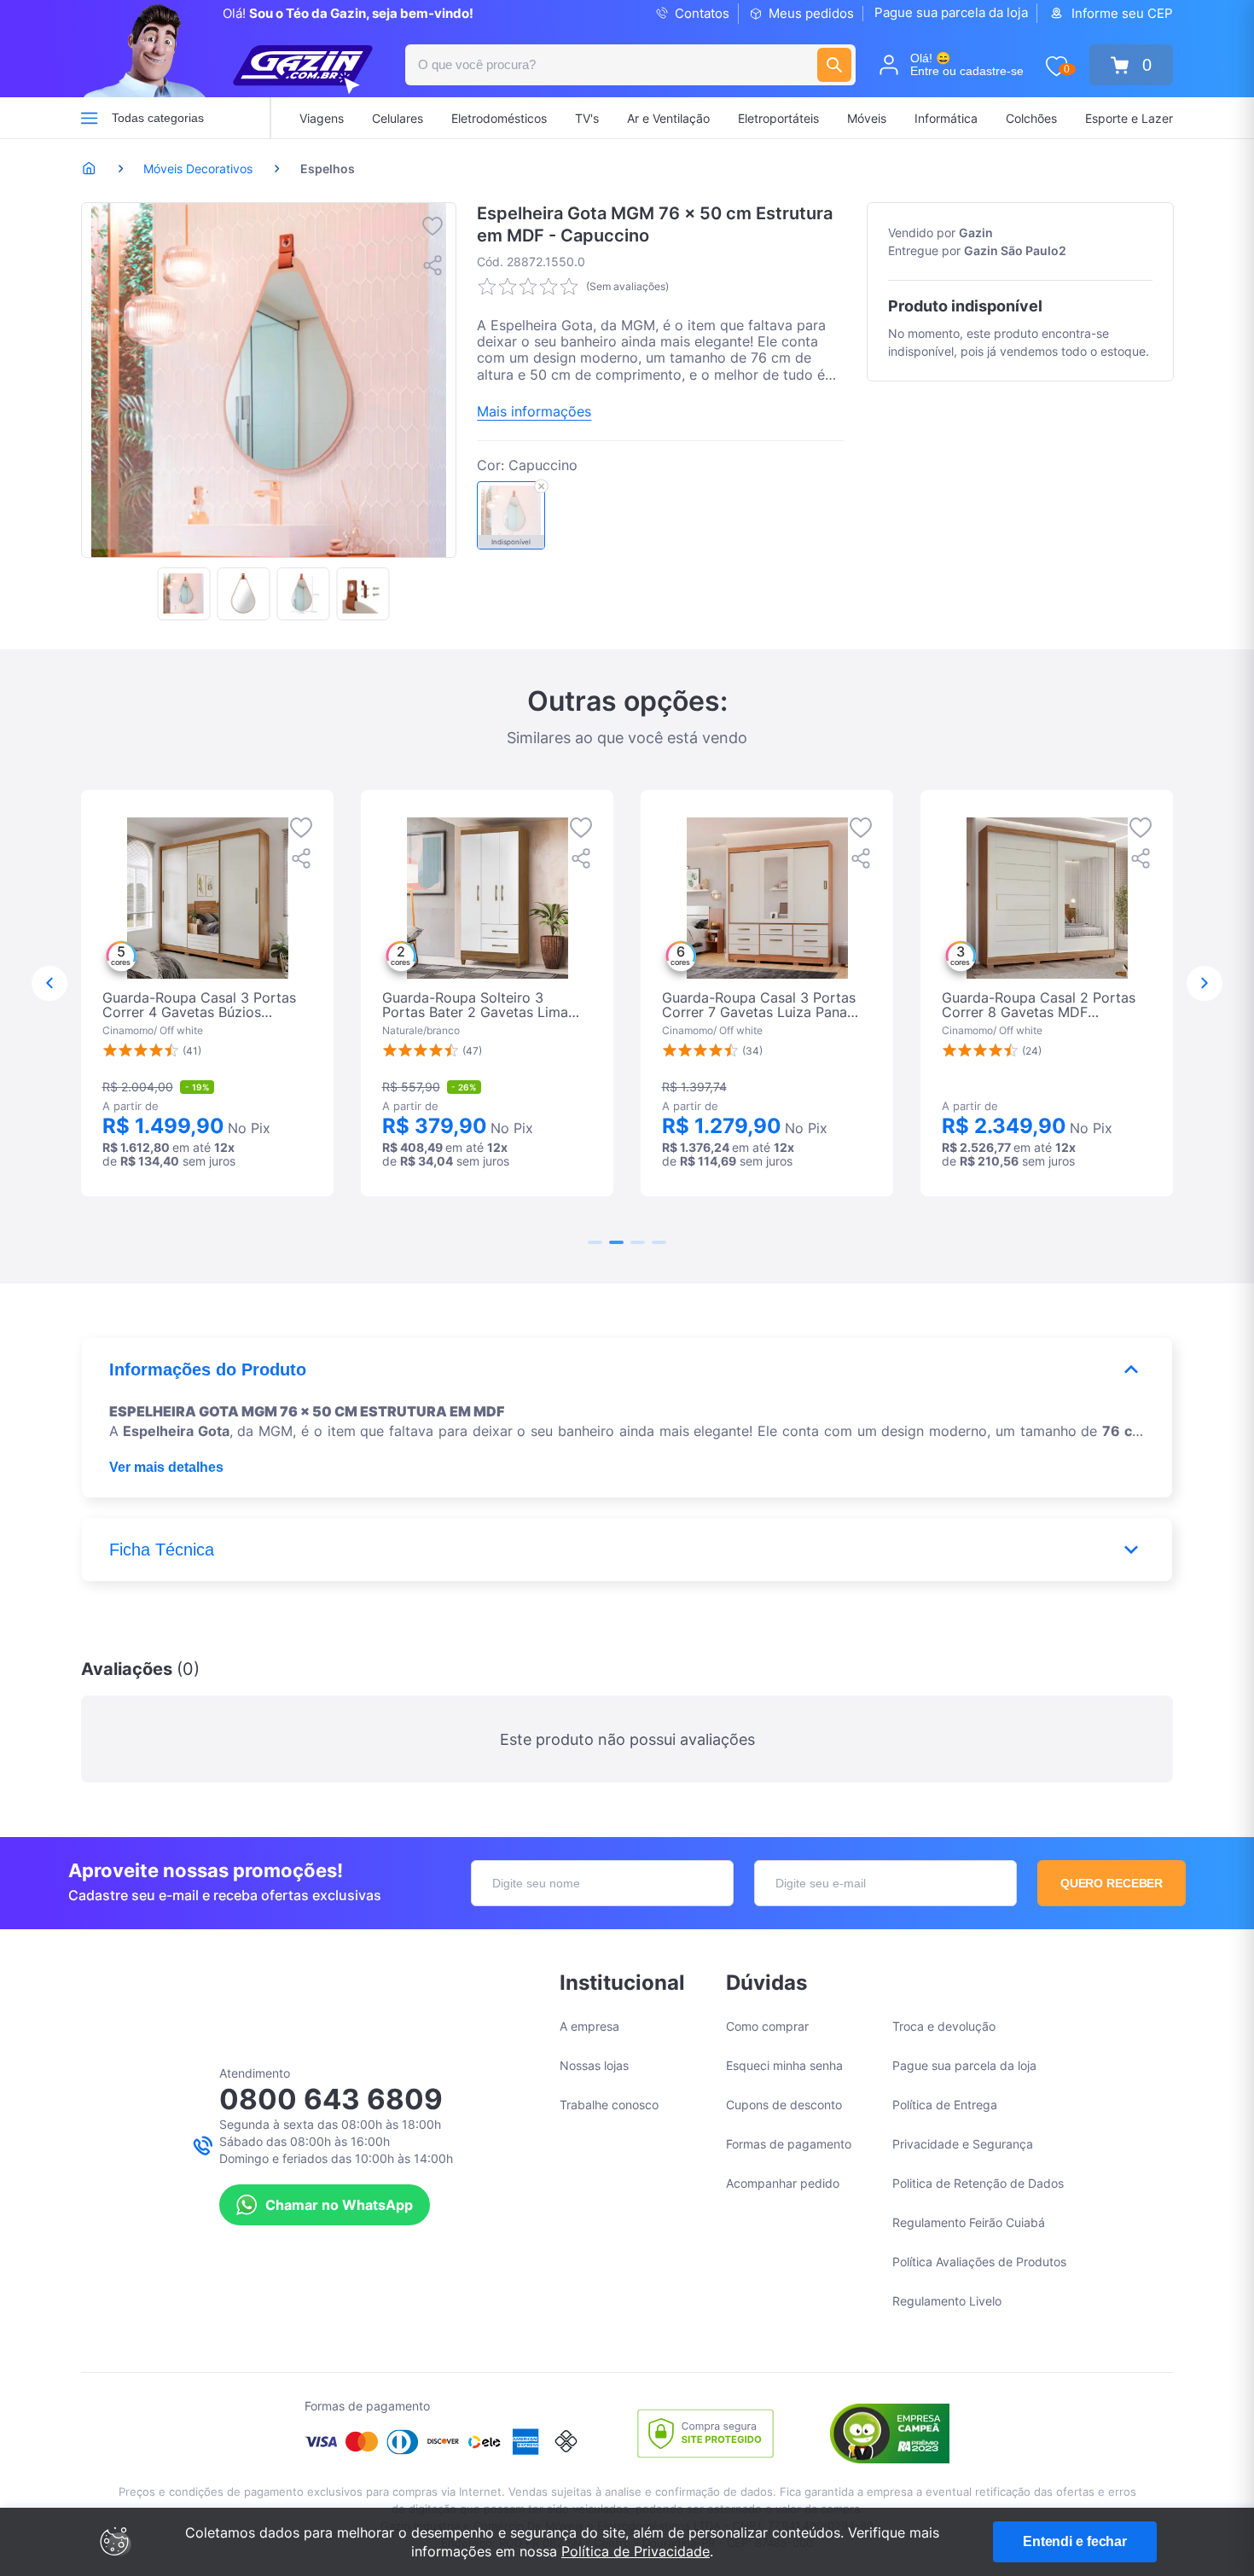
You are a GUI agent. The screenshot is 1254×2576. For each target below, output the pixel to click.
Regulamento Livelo (947, 2301)
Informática (946, 118)
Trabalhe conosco (609, 2105)
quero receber (1112, 1883)
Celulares (398, 118)
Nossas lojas (594, 2065)
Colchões (1031, 118)
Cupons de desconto (784, 2105)
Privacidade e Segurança (963, 2144)
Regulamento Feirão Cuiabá (969, 2222)
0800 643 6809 (331, 2099)
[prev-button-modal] (49, 984)
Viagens (322, 118)
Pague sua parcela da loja (951, 12)
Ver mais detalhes (166, 1467)
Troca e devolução (944, 2026)
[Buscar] (834, 65)
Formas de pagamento (789, 2144)
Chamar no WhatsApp (339, 2205)
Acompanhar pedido (783, 2183)
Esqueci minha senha (784, 2065)
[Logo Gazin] (303, 70)
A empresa (589, 2026)
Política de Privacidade (636, 2551)
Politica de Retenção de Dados (978, 2183)
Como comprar (767, 2026)
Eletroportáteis (778, 118)
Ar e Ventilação (668, 118)
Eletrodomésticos (499, 118)
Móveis (867, 118)
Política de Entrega (945, 2105)
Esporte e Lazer (1129, 118)
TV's (587, 118)
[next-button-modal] (1205, 984)
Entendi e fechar (1075, 2541)
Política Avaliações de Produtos (979, 2262)
